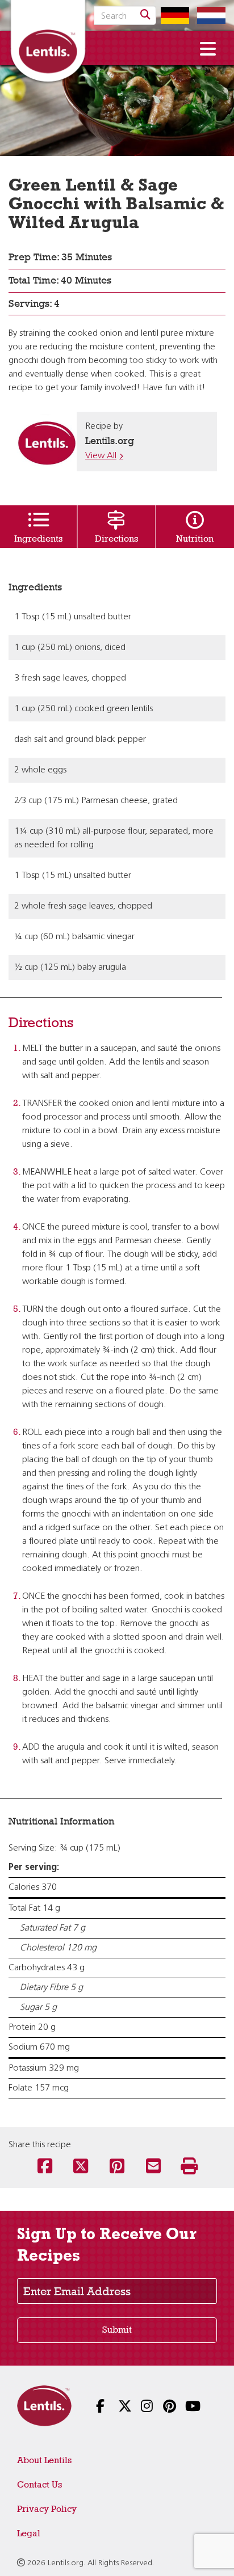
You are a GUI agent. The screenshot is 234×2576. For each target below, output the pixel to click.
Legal (29, 2533)
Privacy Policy (47, 2509)
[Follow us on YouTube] (184, 2407)
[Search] (145, 15)
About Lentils (44, 2460)
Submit (117, 2330)
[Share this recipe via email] (153, 2167)
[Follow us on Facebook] (95, 2407)
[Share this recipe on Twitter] (81, 2167)
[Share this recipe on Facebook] (45, 2167)
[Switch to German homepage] (172, 15)
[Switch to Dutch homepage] (208, 15)
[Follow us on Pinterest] (162, 2407)
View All (101, 456)
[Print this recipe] (189, 2167)
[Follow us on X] (117, 2407)
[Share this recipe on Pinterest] (117, 2167)
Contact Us (39, 2484)
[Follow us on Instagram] (139, 2407)
